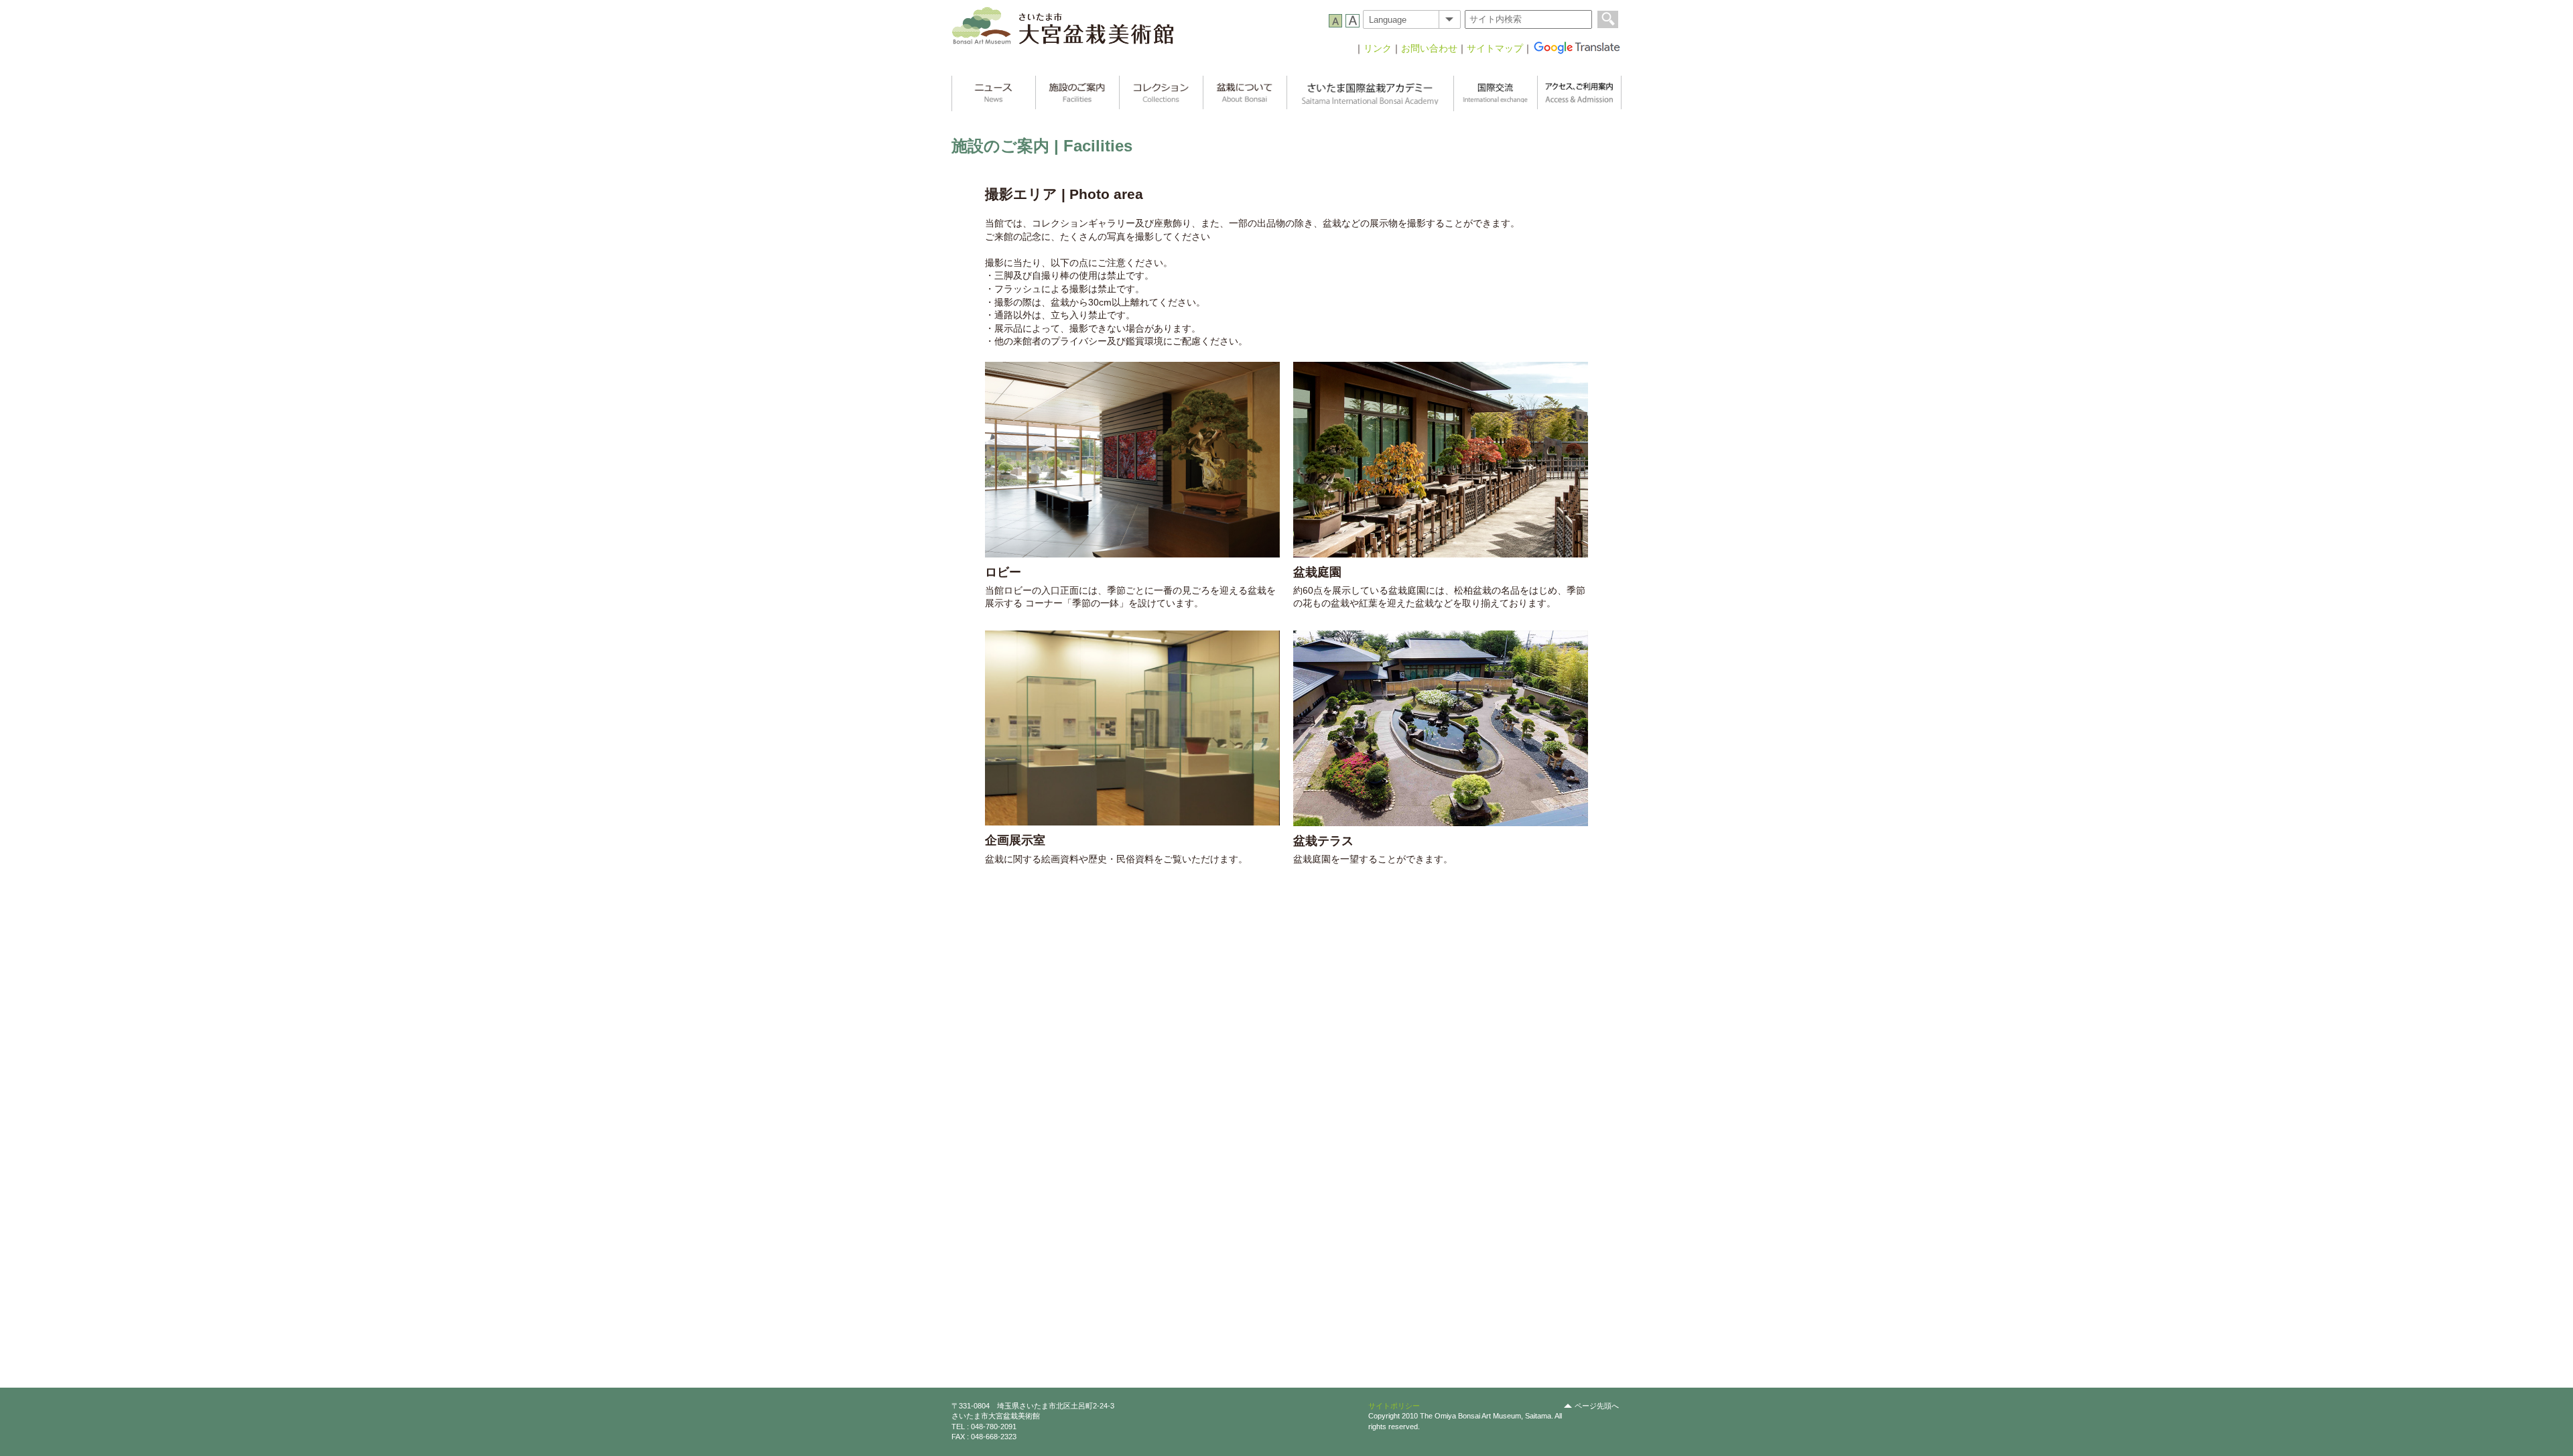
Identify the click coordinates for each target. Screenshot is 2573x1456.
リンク (1378, 48)
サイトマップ (1495, 48)
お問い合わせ (1429, 48)
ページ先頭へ (1597, 1406)
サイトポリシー (1394, 1406)
